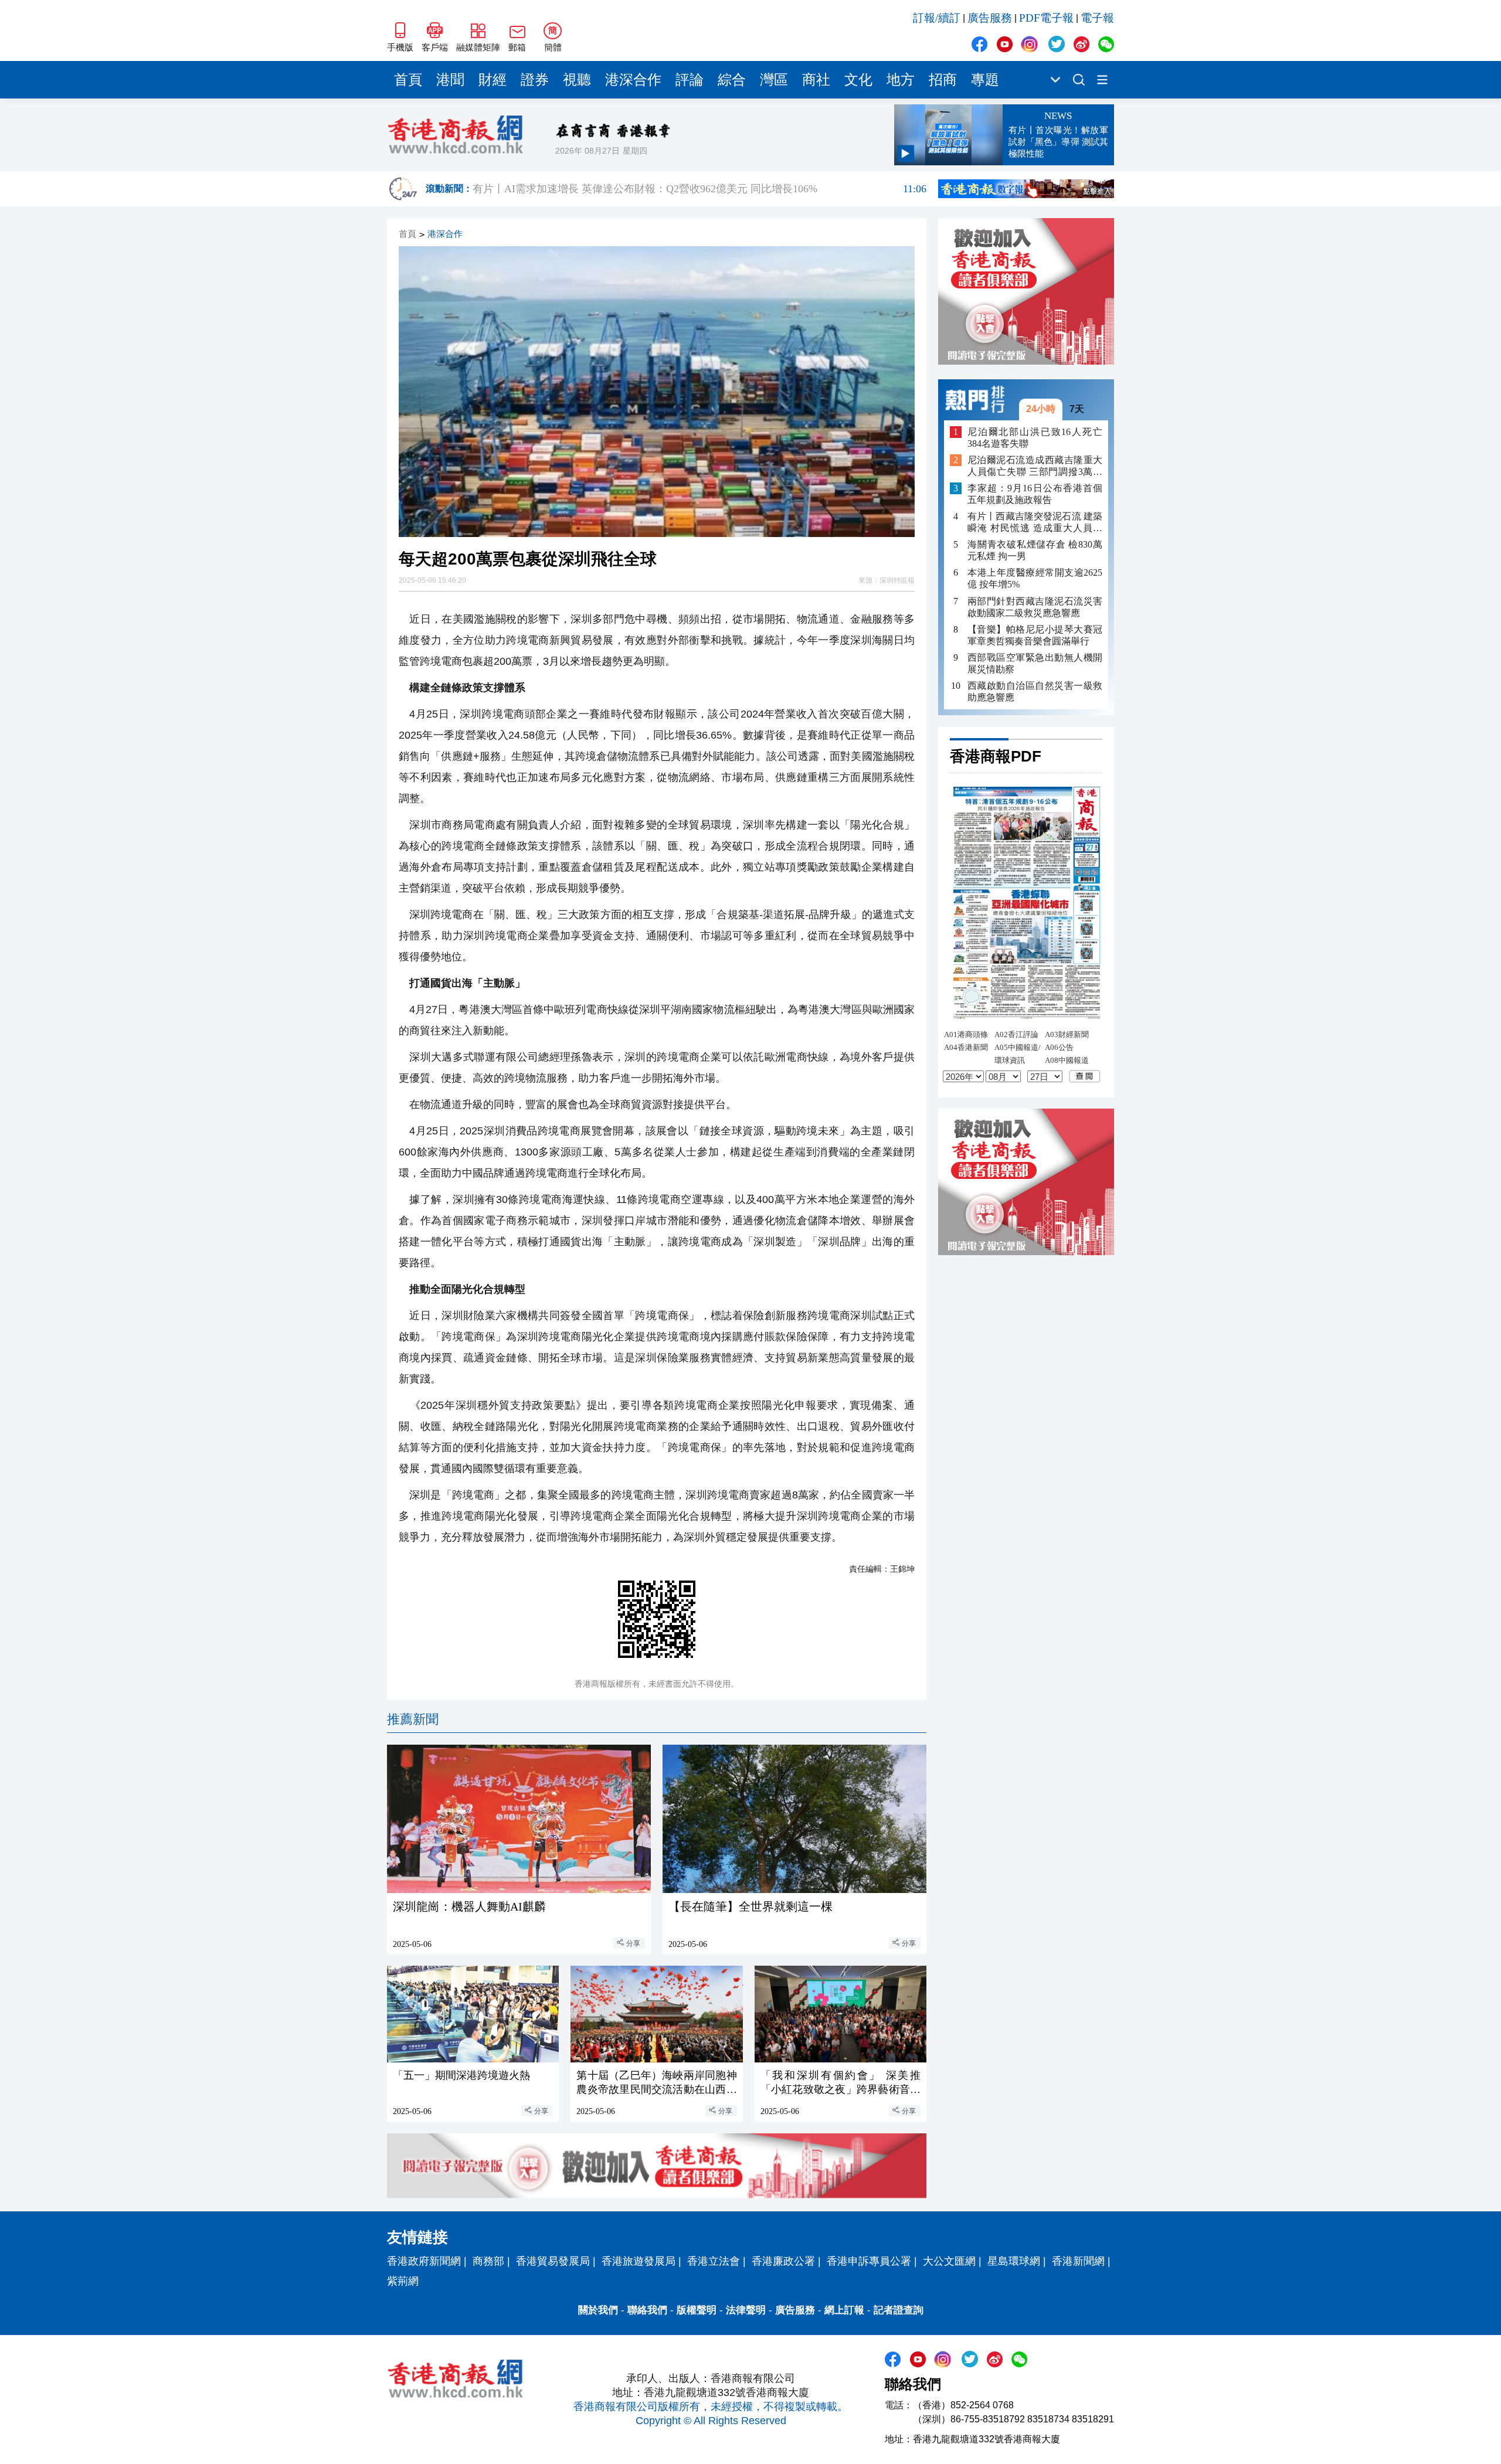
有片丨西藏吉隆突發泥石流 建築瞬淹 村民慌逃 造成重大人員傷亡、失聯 (1035, 523)
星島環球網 (1014, 2261)
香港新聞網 (1078, 2261)
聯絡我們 (647, 2310)
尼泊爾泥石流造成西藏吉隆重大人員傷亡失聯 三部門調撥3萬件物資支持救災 (1035, 466)
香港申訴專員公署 (869, 2261)
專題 (985, 80)
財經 (493, 80)
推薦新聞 (413, 1719)
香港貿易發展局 (553, 2261)
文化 (858, 80)
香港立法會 (714, 2261)
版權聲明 (697, 2310)
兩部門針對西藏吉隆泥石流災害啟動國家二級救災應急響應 (1035, 606)
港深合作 (633, 80)
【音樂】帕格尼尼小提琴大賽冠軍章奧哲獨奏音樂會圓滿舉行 (1035, 635)
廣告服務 (990, 18)
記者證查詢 (899, 2310)
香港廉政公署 (783, 2261)
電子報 (1097, 18)
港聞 (450, 80)
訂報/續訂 (937, 18)
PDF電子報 (1046, 18)
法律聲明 (746, 2310)
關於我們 (598, 2310)
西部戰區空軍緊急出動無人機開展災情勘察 (1035, 663)
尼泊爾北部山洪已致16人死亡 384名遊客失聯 (1035, 437)
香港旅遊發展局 (639, 2261)
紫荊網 (403, 2281)
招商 (943, 80)
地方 (901, 80)
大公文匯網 (949, 2261)
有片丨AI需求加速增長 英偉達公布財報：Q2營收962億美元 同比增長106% (699, 189)
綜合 (732, 80)
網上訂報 (844, 2310)
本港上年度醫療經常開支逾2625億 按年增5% (1035, 578)
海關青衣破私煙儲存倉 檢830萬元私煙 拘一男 (1035, 550)
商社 (816, 80)
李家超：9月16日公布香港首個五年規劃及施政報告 (1035, 494)
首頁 (408, 80)
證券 (535, 80)
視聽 (577, 80)
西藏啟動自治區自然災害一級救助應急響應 (1035, 691)
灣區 (774, 80)
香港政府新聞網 (424, 2261)
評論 (690, 80)
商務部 (488, 2261)
